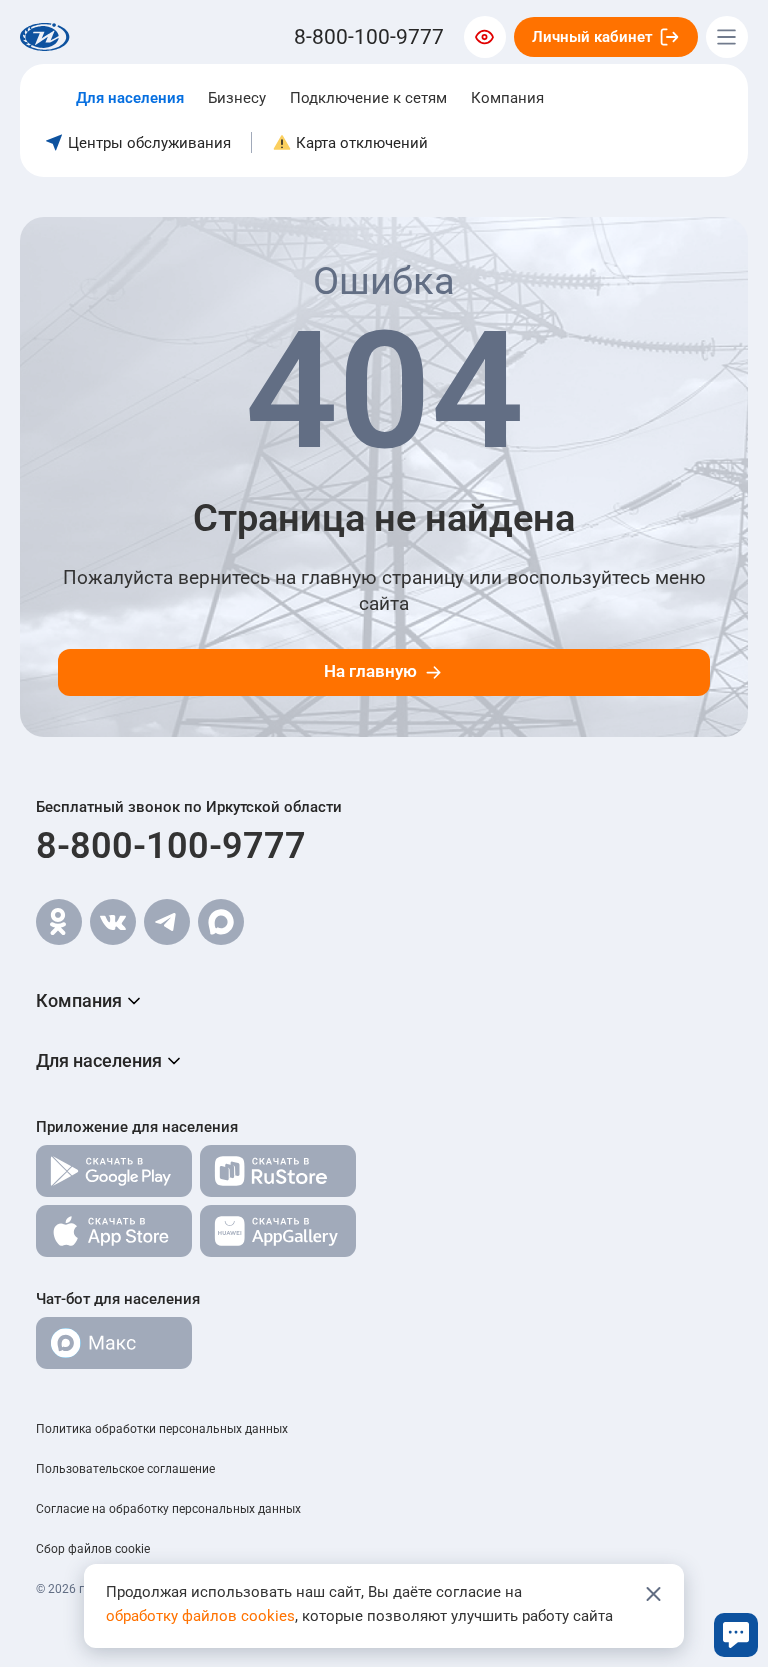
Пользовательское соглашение (125, 1469)
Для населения (130, 98)
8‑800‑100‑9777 (369, 37)
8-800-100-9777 (171, 846)
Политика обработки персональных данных (162, 1429)
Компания (507, 98)
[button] (384, 1001)
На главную (370, 671)
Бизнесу (237, 98)
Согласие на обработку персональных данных (168, 1509)
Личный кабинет (592, 37)
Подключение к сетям (368, 98)
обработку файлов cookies (200, 1616)
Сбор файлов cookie (93, 1549)
